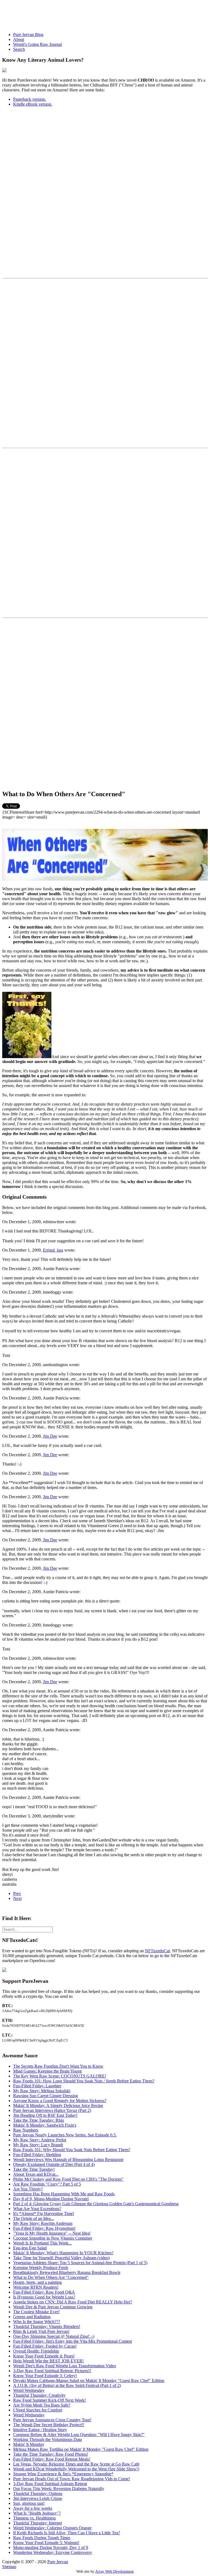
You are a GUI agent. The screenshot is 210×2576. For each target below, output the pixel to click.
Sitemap (9, 2567)
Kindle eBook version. (33, 104)
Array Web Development (114, 2571)
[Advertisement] (102, 14)
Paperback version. (30, 99)
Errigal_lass (53, 1250)
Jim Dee (50, 1436)
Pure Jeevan (58, 2562)
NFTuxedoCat (157, 1951)
